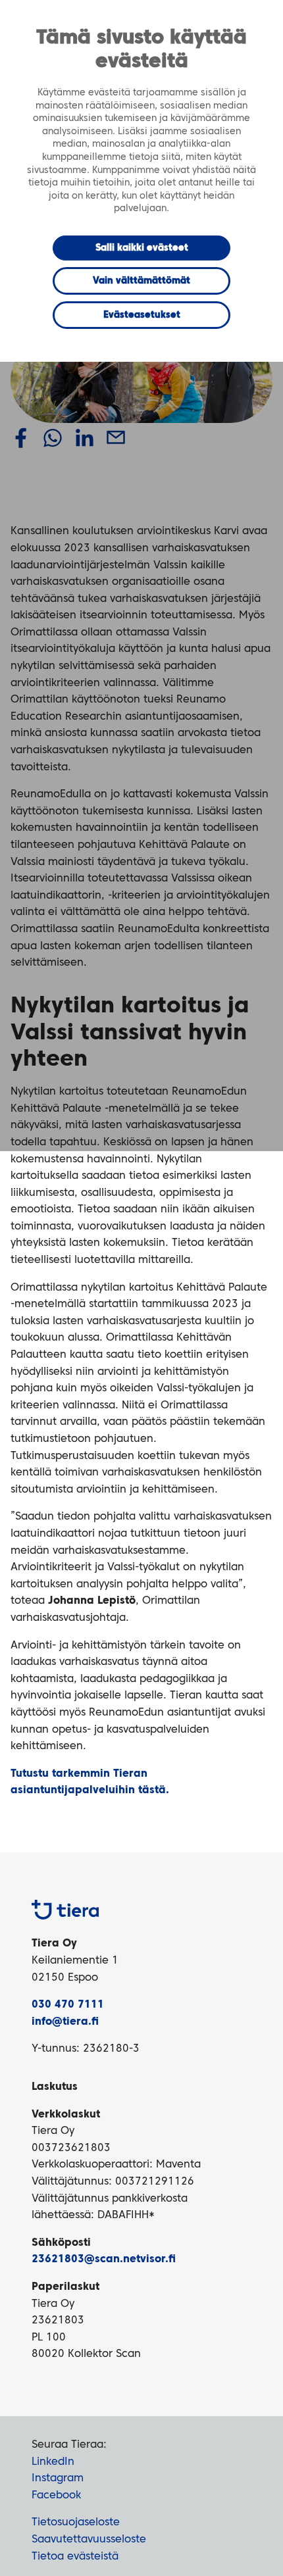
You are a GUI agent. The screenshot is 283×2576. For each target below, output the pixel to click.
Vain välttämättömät (141, 281)
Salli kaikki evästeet (142, 248)
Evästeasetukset (142, 315)
